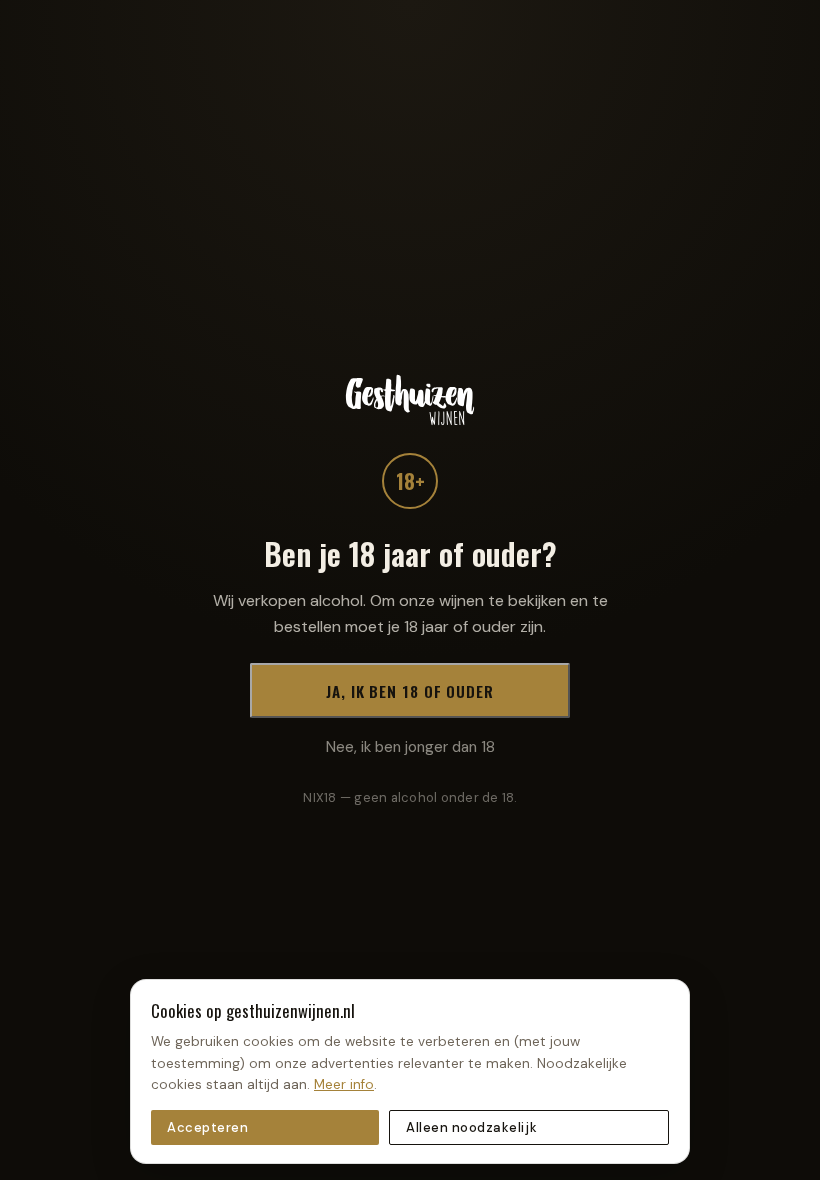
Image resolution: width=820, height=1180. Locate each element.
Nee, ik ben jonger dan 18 (410, 747)
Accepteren (207, 1127)
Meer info (344, 1084)
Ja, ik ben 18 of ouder (410, 691)
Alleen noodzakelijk (471, 1127)
